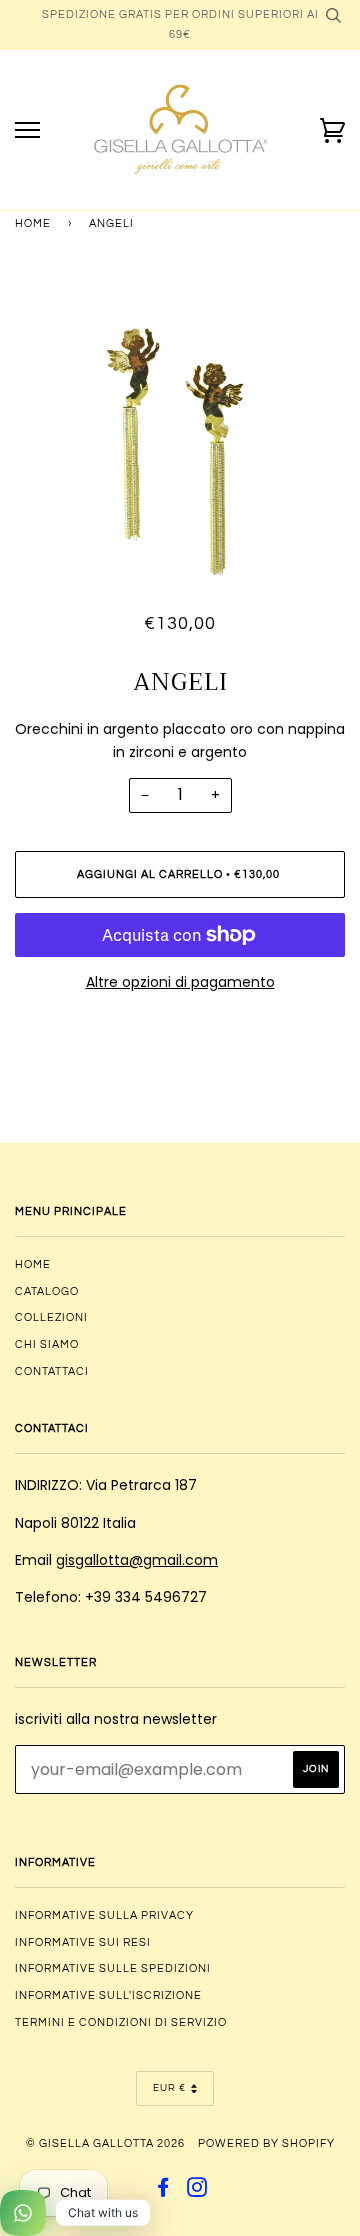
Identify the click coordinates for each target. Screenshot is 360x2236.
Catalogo (47, 1291)
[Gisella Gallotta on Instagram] (197, 2191)
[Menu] (27, 130)
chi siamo (47, 1344)
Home (33, 223)
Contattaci (52, 1371)
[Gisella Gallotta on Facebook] (163, 2191)
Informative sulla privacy (104, 1915)
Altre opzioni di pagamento (180, 982)
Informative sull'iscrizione (108, 1995)
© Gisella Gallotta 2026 (105, 2143)
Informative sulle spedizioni (113, 1968)
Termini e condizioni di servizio (121, 2022)
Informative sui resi (83, 1942)
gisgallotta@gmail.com (137, 1560)
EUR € (169, 2088)
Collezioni (51, 1317)
